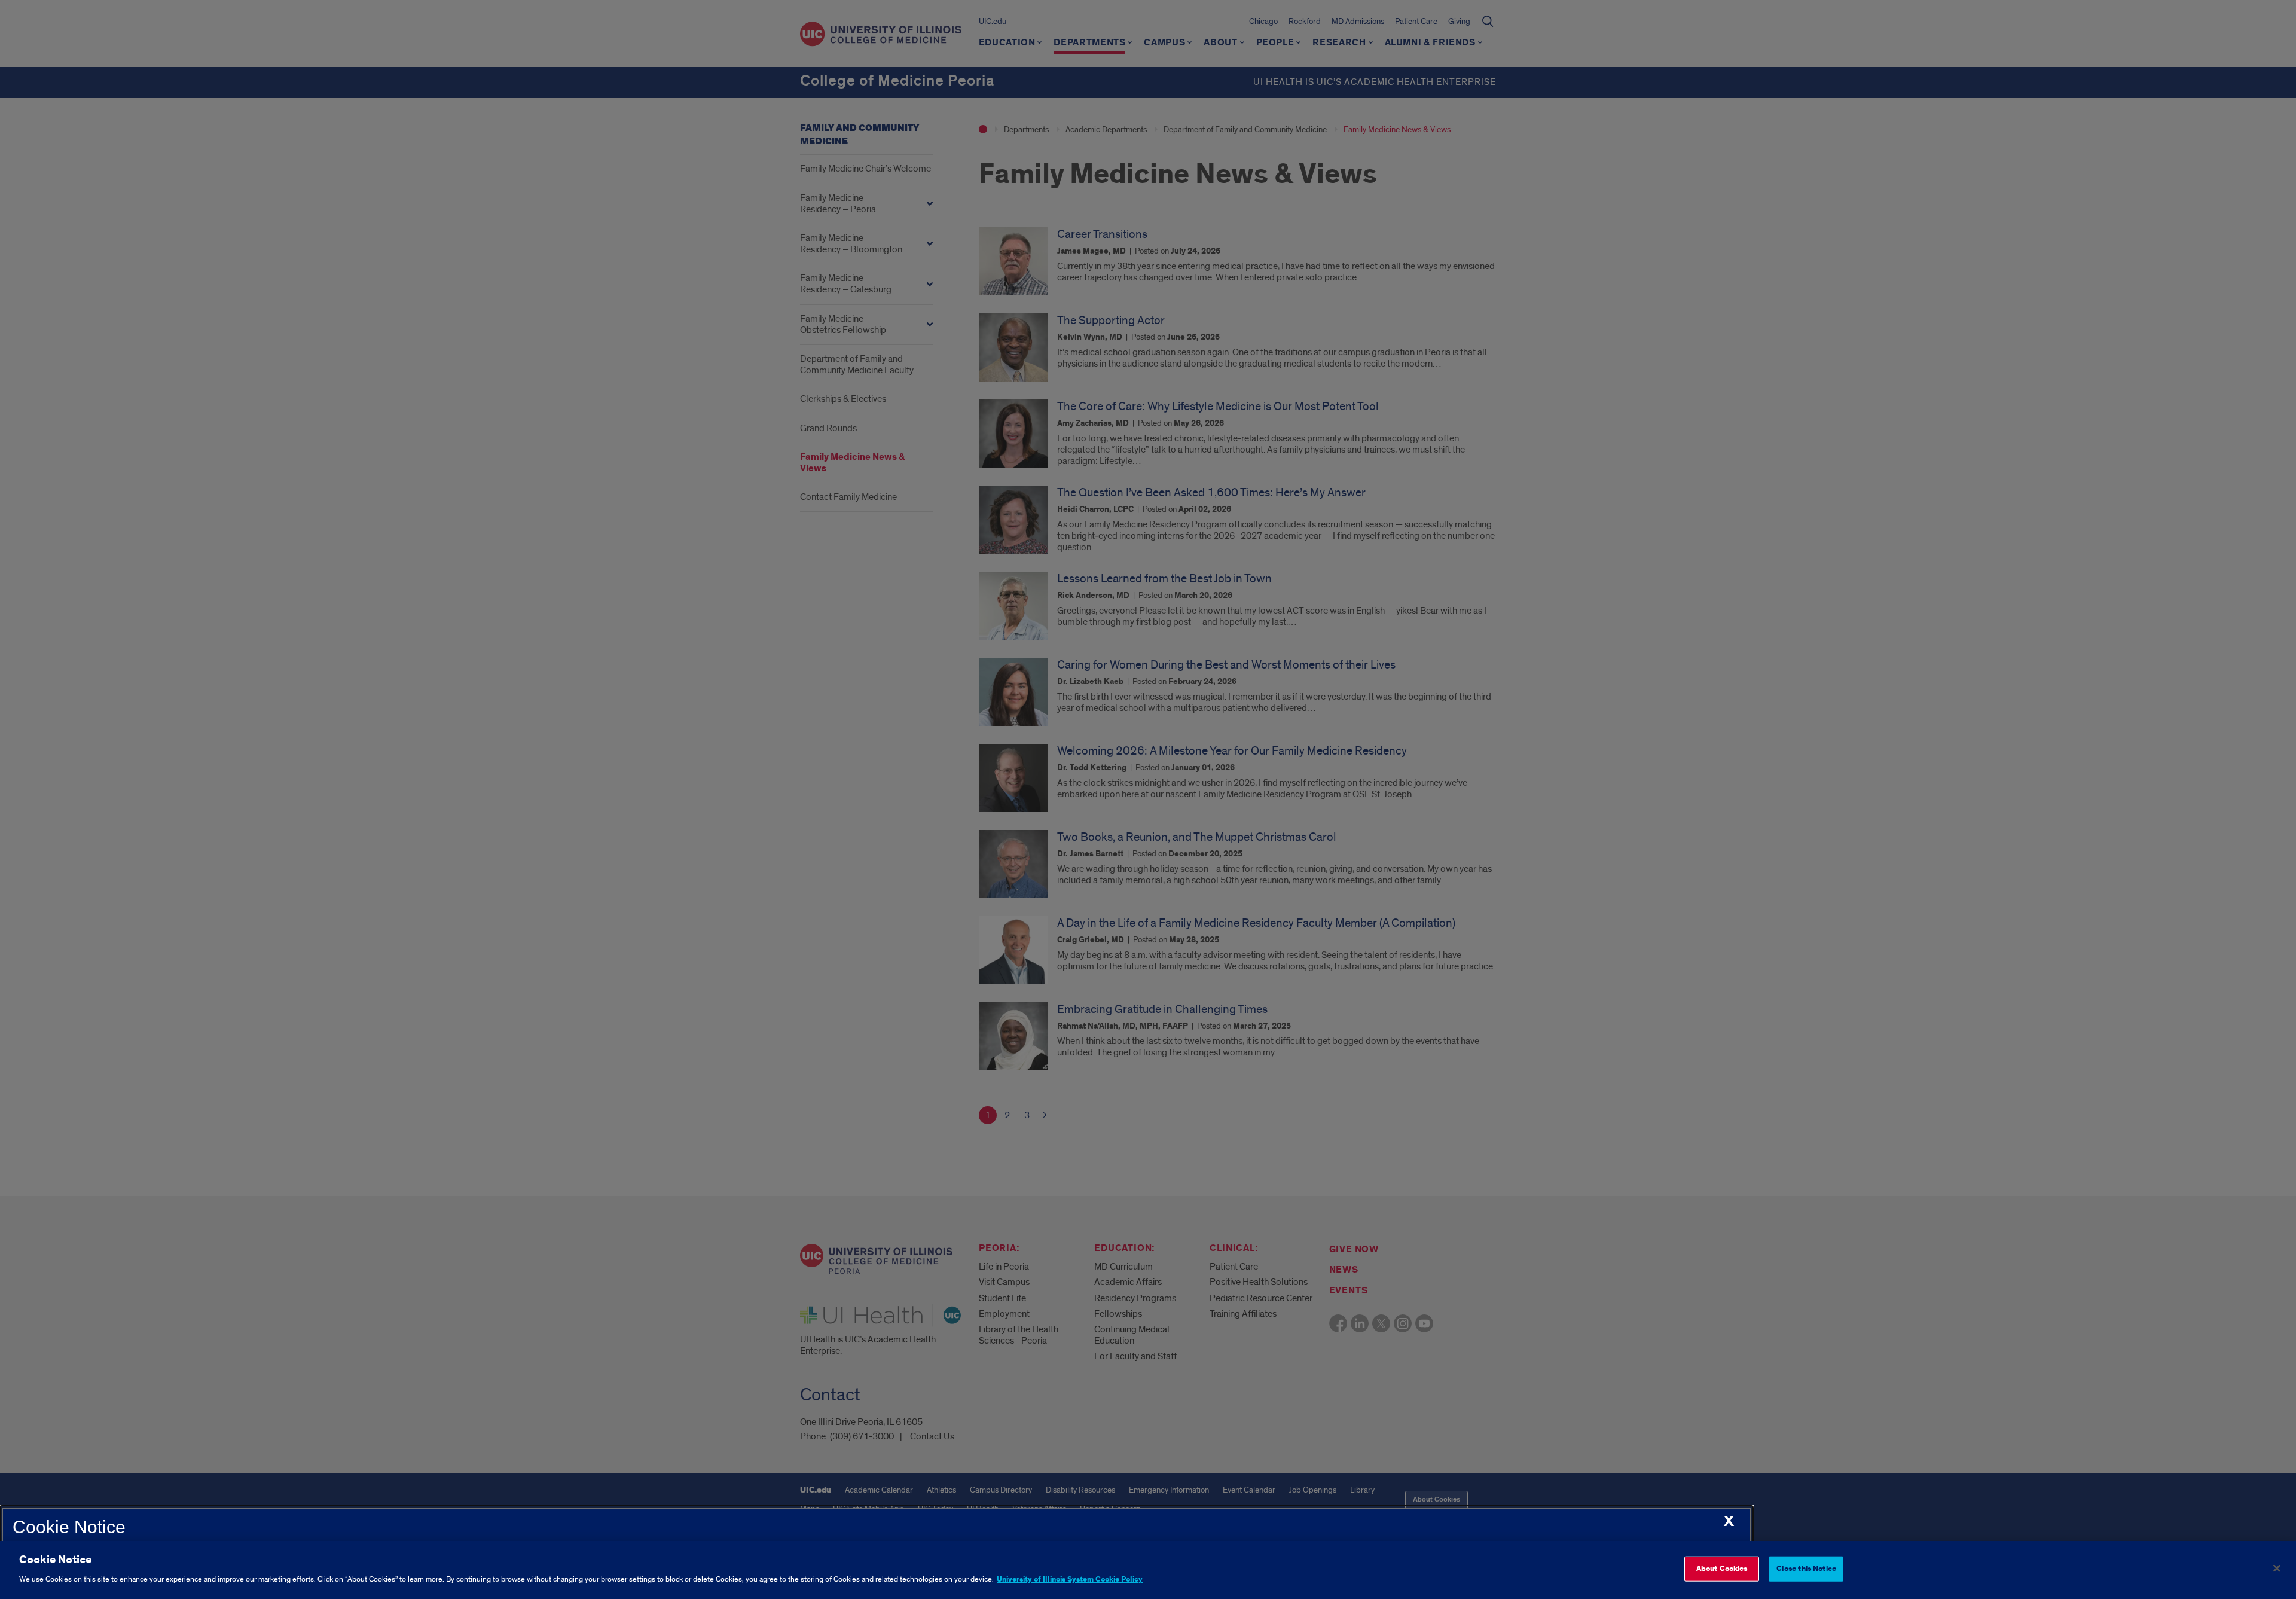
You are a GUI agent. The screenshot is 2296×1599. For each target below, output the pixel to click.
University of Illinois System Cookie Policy (1070, 1579)
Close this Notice (1806, 1569)
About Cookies (1722, 1569)
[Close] (2277, 1569)
